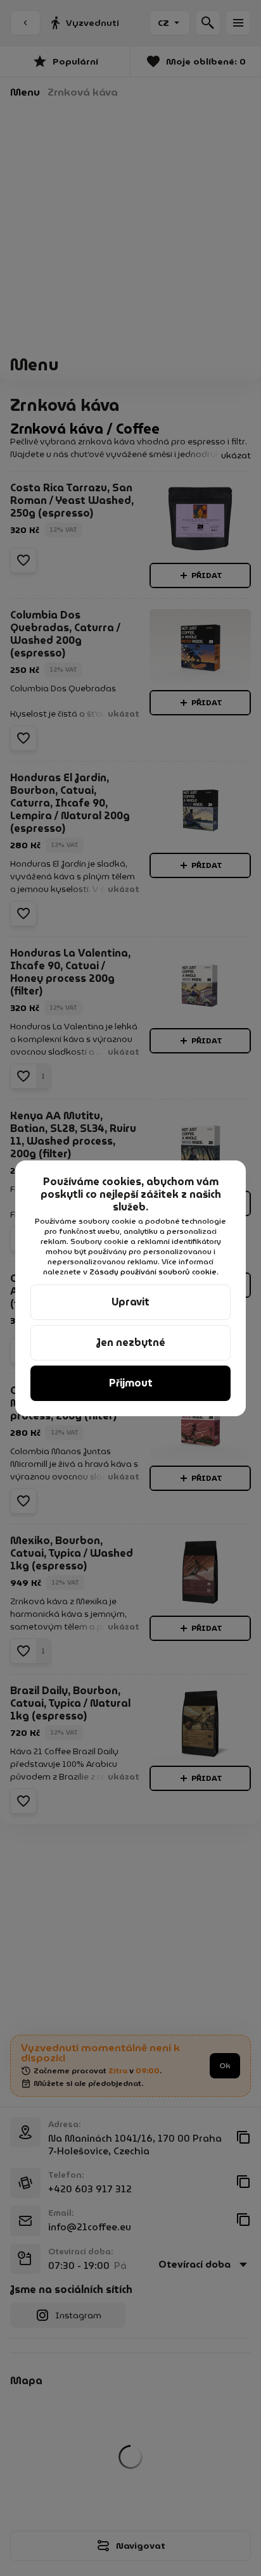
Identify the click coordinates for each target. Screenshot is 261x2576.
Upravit (130, 1302)
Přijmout (131, 1383)
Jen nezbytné (131, 1342)
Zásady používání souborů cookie (153, 1272)
